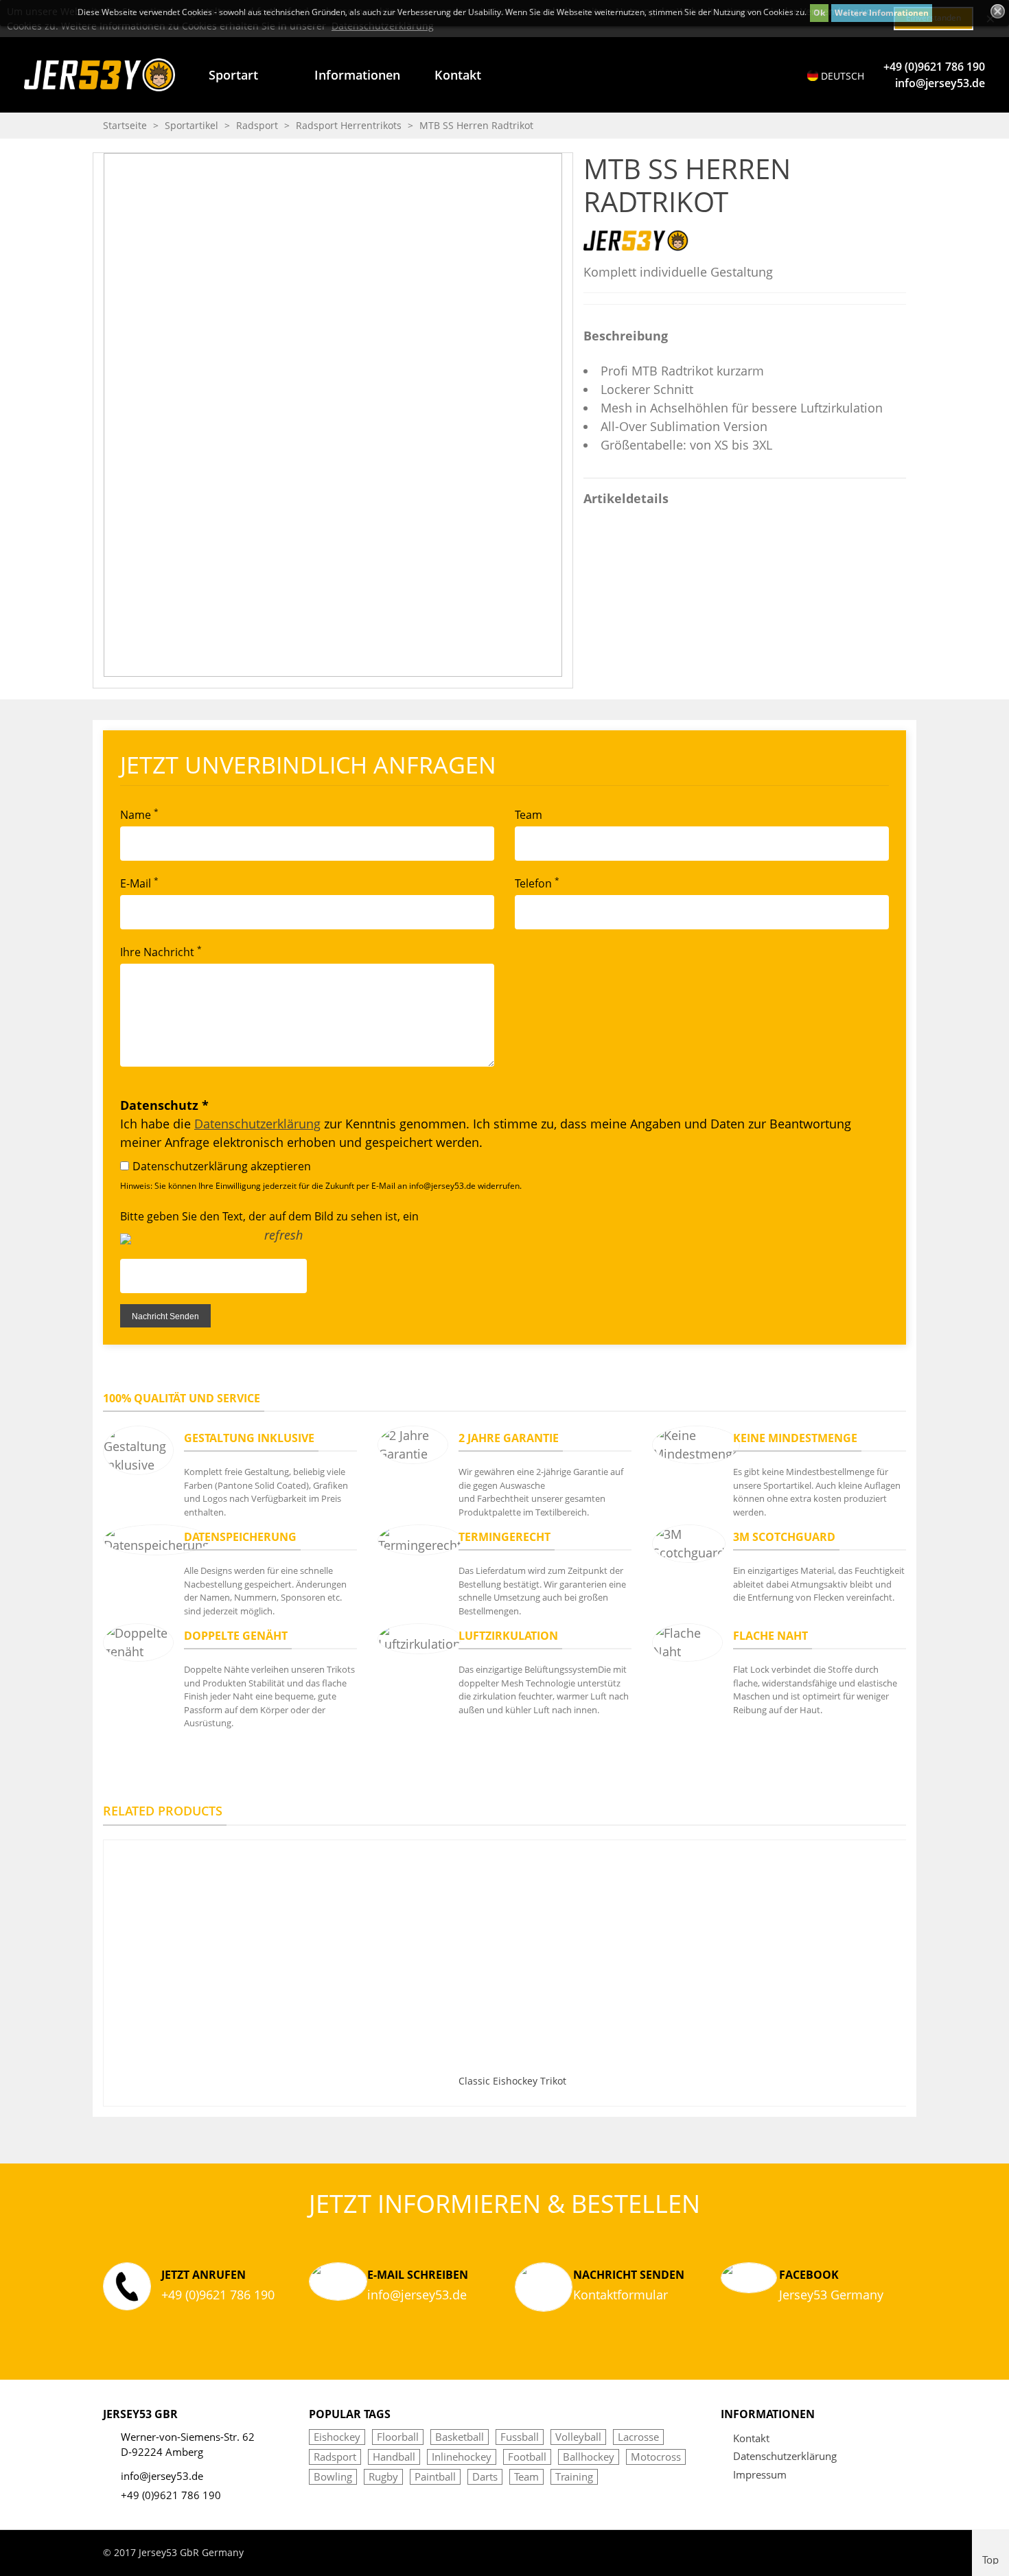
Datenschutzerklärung (257, 1124)
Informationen (357, 75)
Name (139, 814)
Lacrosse (638, 2437)
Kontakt (458, 75)
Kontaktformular (621, 2295)
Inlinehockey (462, 2457)
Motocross (656, 2457)
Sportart (233, 75)
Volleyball (578, 2437)
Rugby (383, 2476)
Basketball (460, 2437)
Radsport (335, 2457)
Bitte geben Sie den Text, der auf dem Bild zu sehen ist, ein (269, 1216)
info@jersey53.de (940, 83)
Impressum (760, 2474)
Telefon (537, 883)
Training (574, 2476)
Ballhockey (589, 2457)
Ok (819, 13)
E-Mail (139, 883)
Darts (485, 2476)
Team (529, 815)
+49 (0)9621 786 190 (934, 67)
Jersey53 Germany (831, 2295)
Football (527, 2457)
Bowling (333, 2476)
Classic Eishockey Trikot (512, 2081)
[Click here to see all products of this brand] (636, 240)
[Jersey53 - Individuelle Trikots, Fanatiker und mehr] (100, 74)
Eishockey (337, 2437)
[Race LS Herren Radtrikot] (896, 163)
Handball (394, 2457)
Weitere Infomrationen (882, 13)
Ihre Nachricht (161, 951)
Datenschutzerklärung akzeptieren (222, 1166)
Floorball (398, 2437)
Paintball (435, 2476)
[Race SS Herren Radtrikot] (874, 163)
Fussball (520, 2437)
